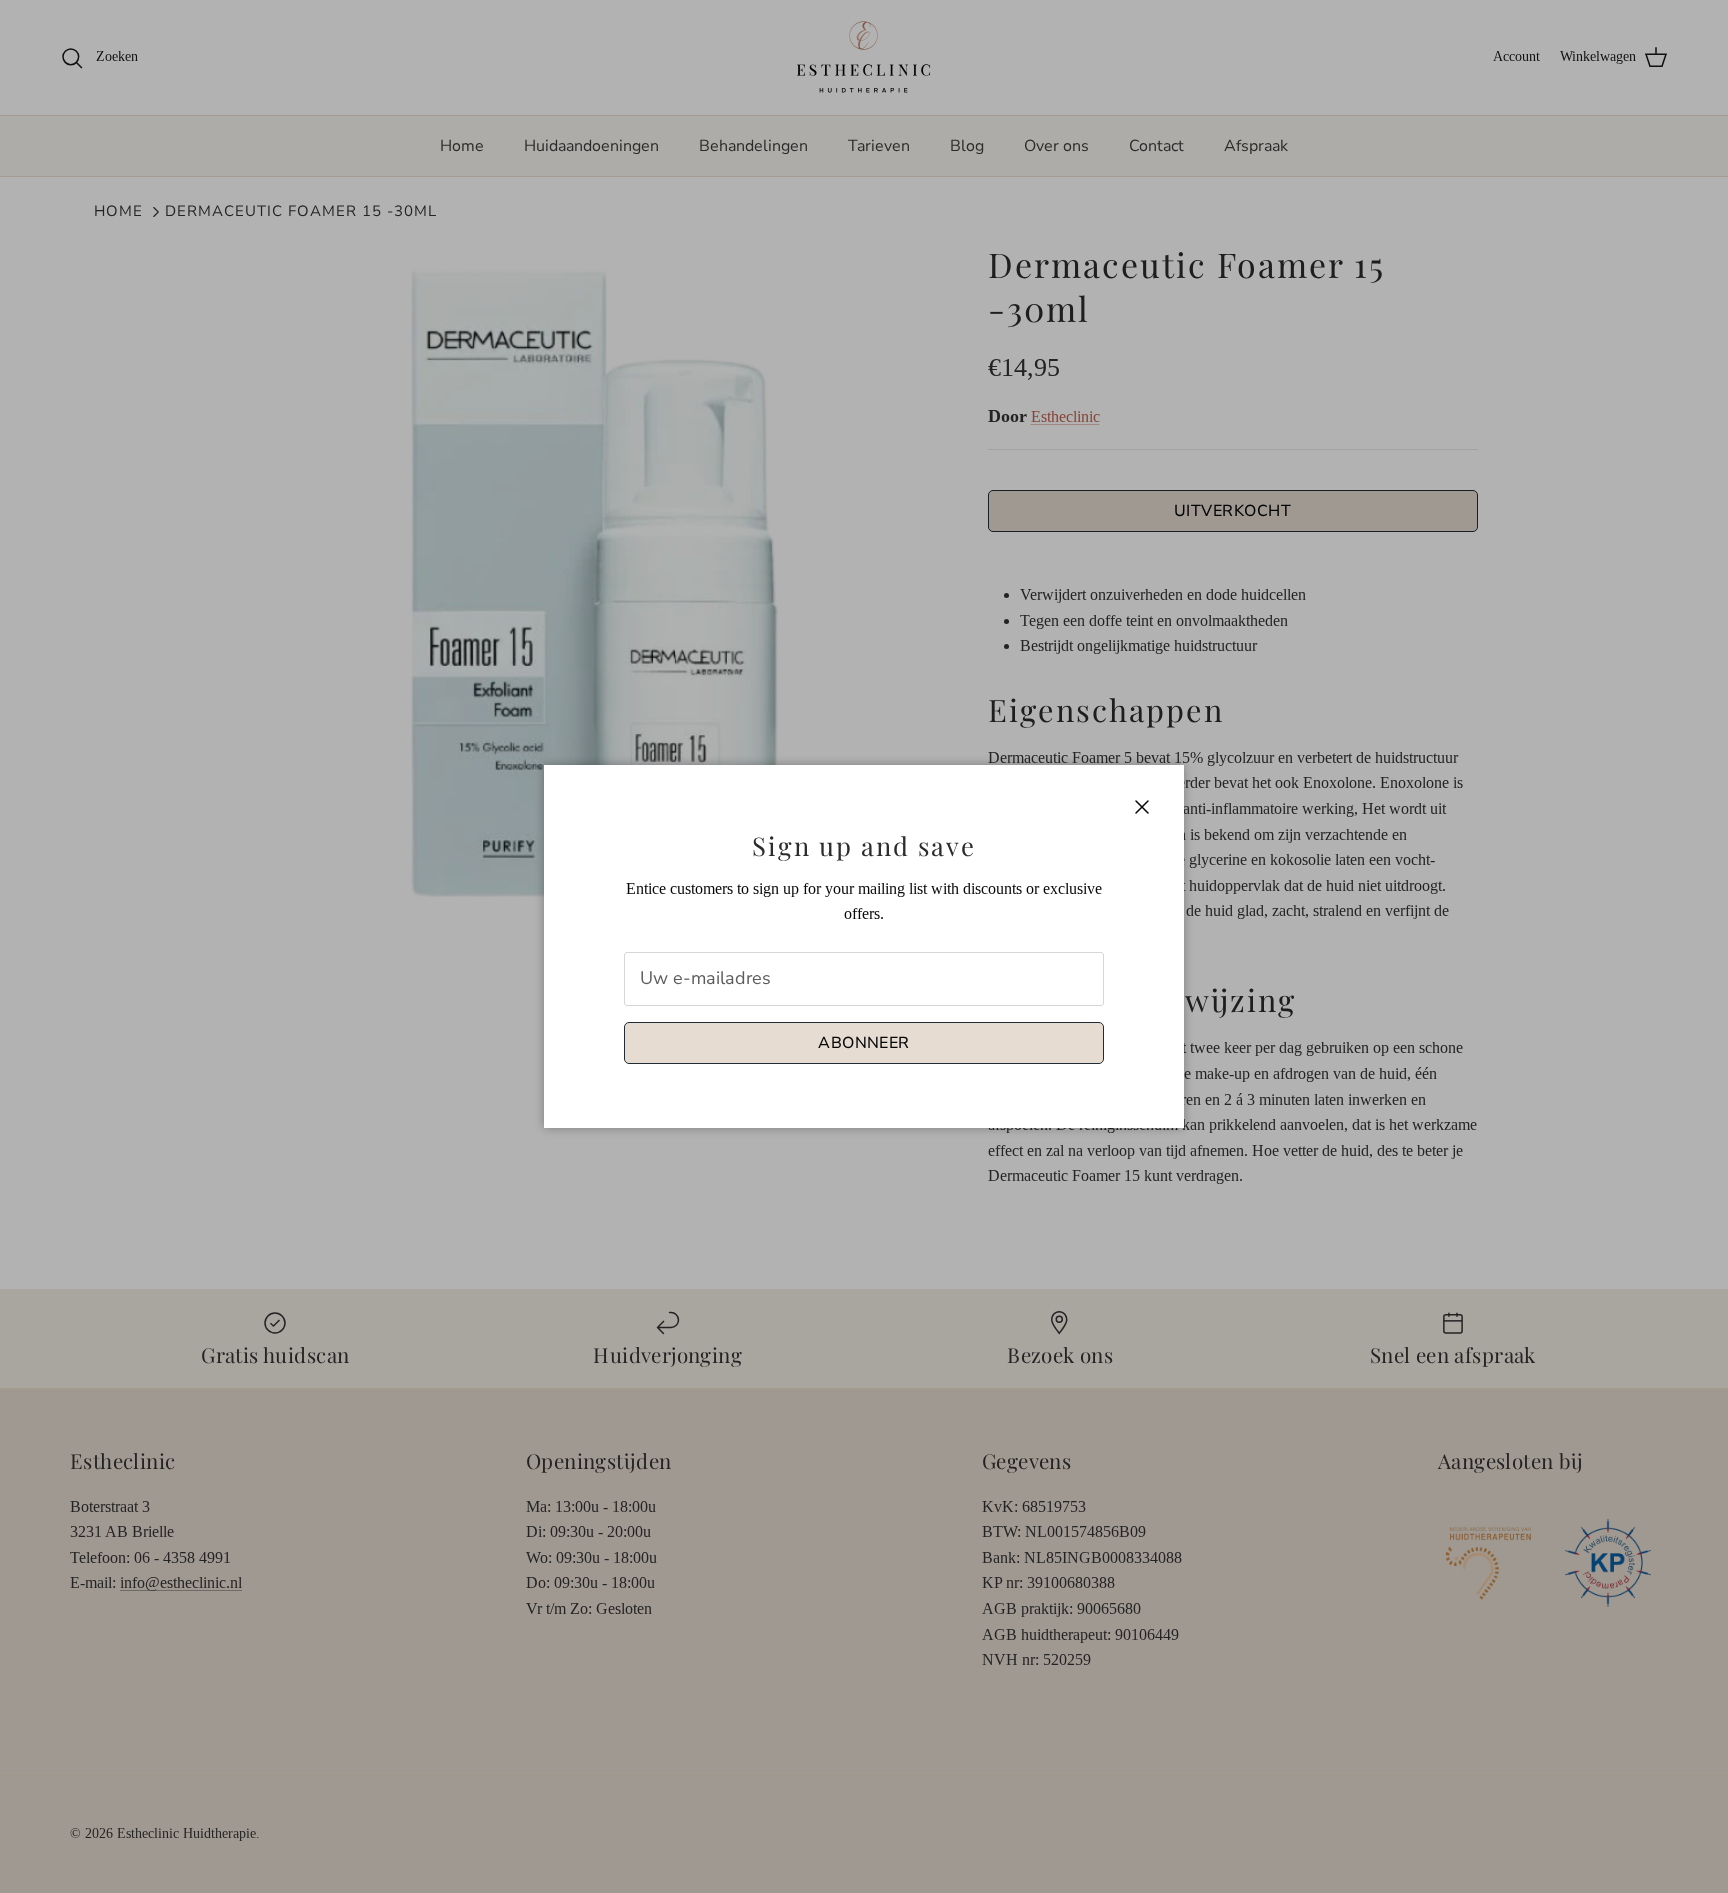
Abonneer (864, 1043)
